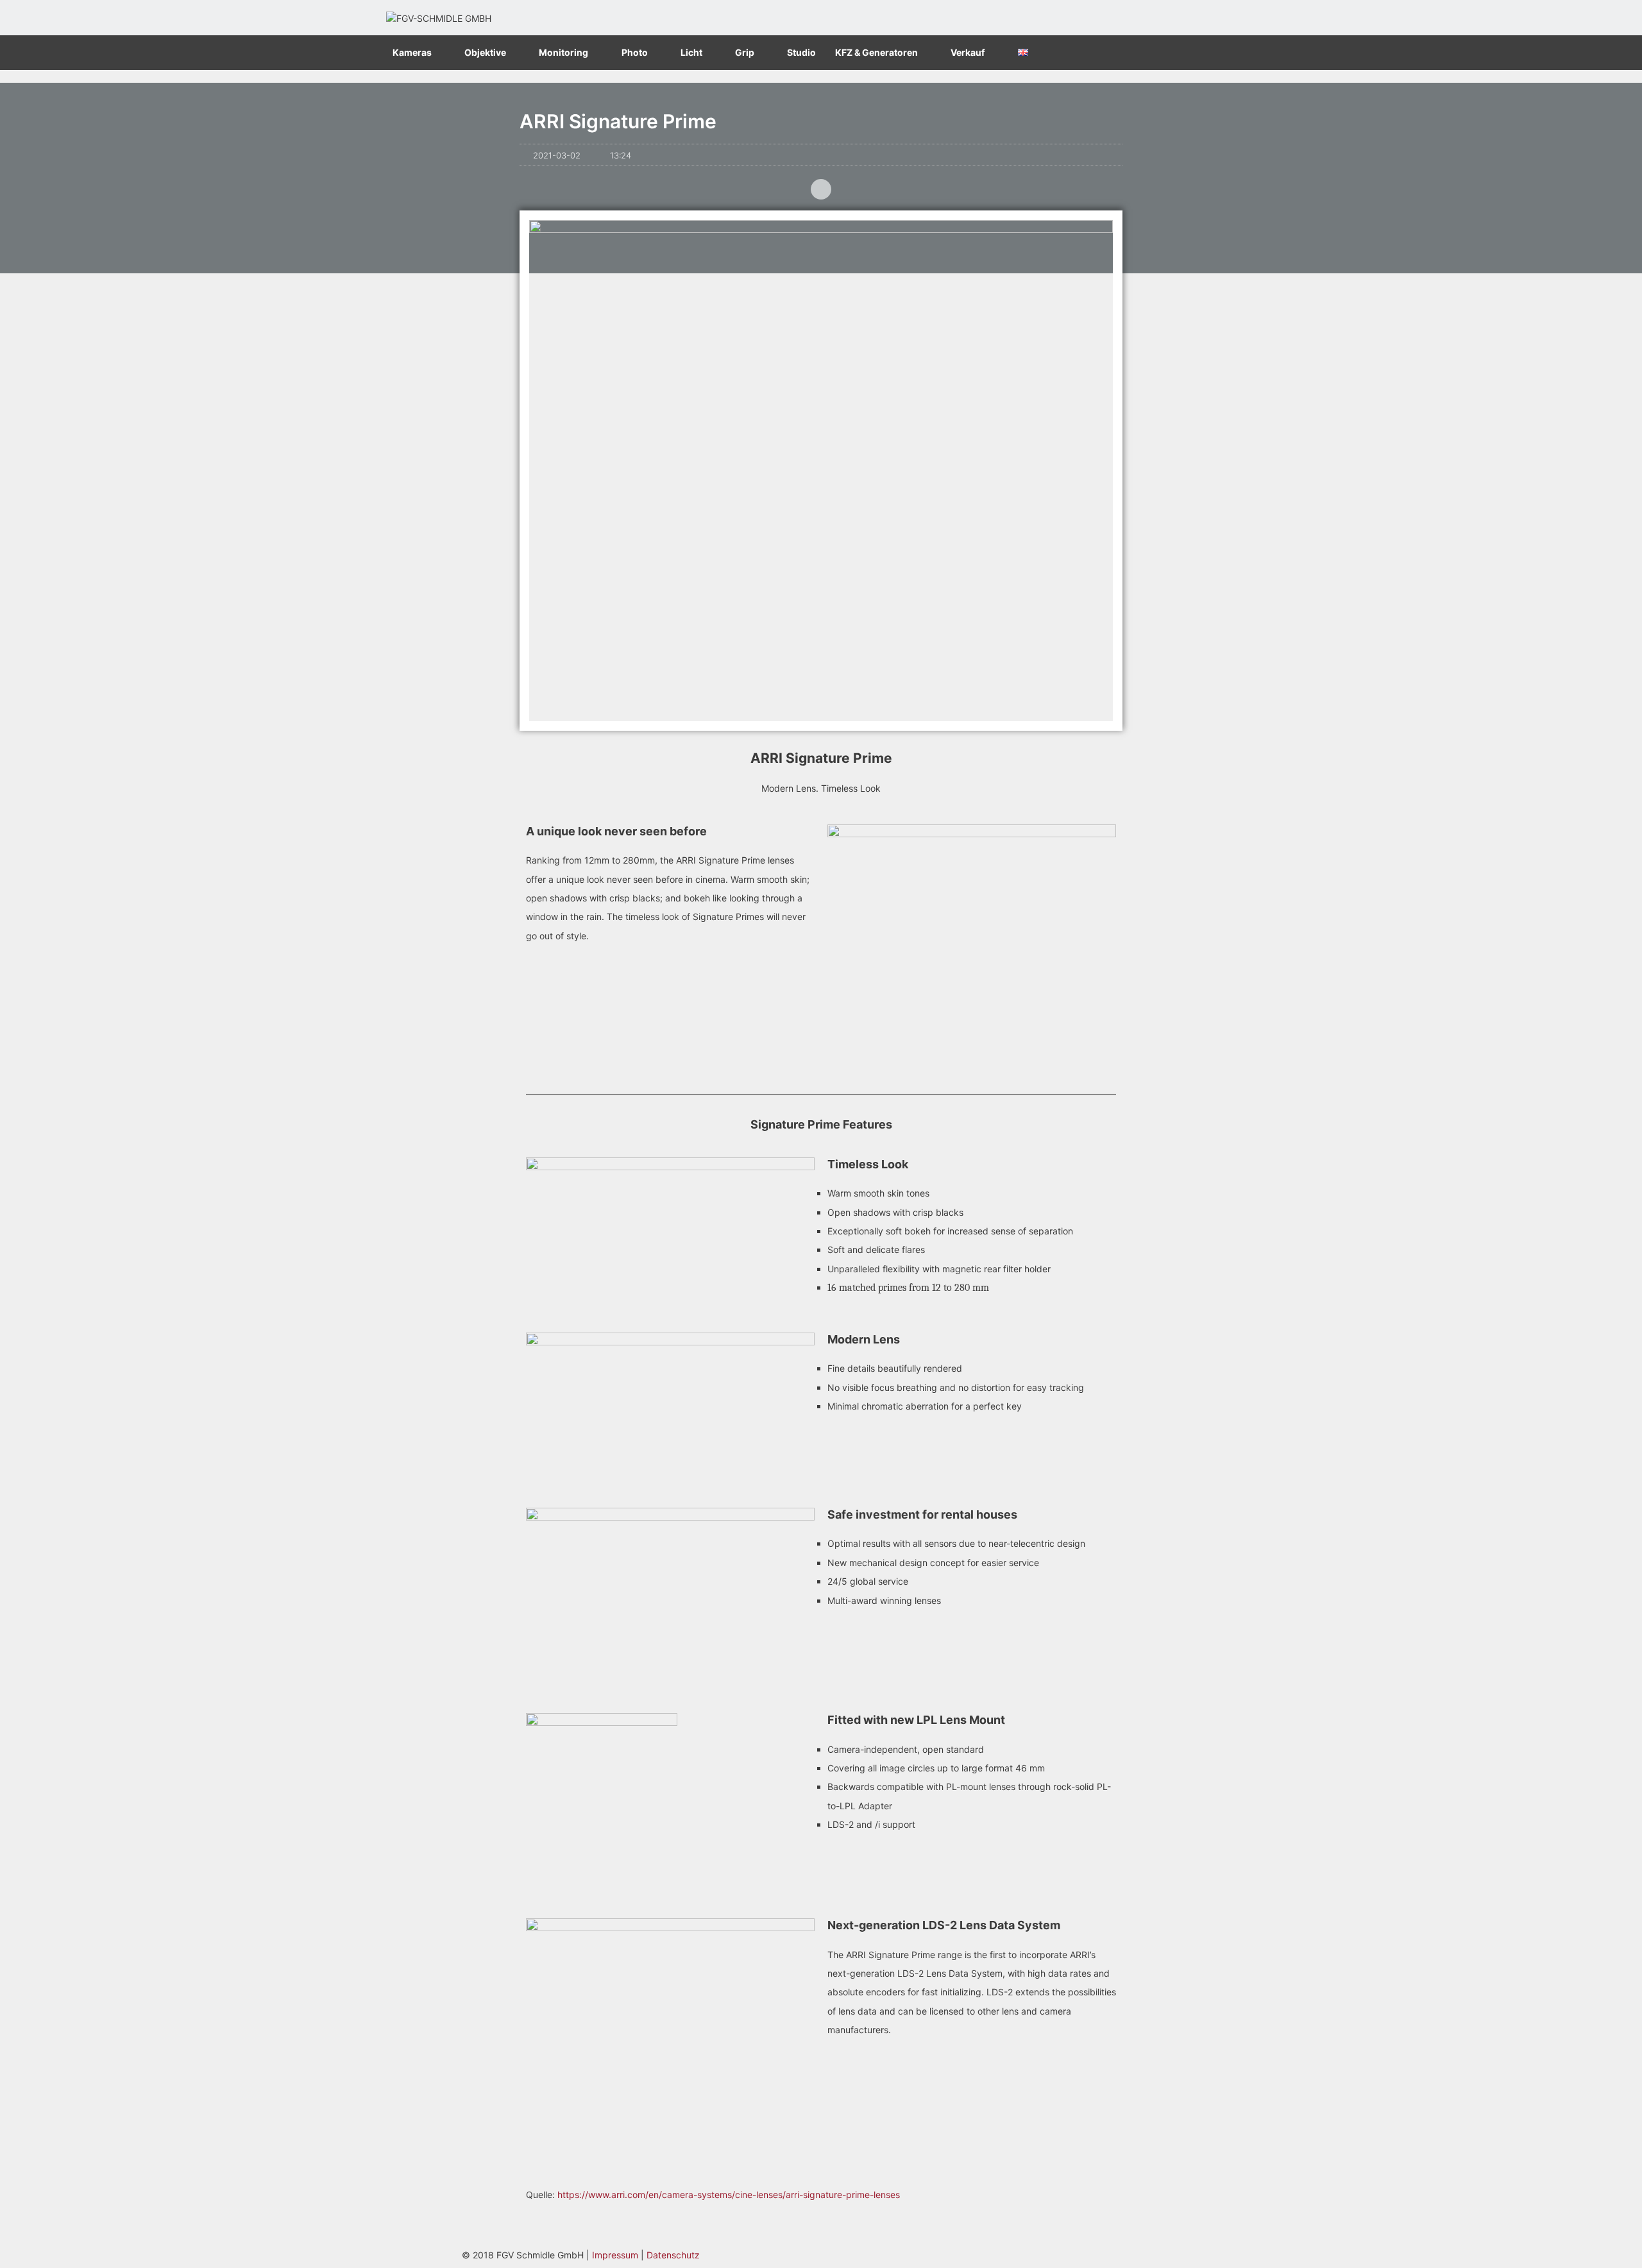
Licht (691, 52)
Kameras (412, 52)
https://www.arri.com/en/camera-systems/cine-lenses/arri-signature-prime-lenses (729, 2195)
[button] (821, 189)
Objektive (485, 52)
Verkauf (968, 52)
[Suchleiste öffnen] (1244, 53)
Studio (801, 52)
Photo (635, 52)
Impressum (615, 2255)
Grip (745, 52)
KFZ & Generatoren (876, 52)
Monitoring (563, 52)
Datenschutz (673, 2255)
